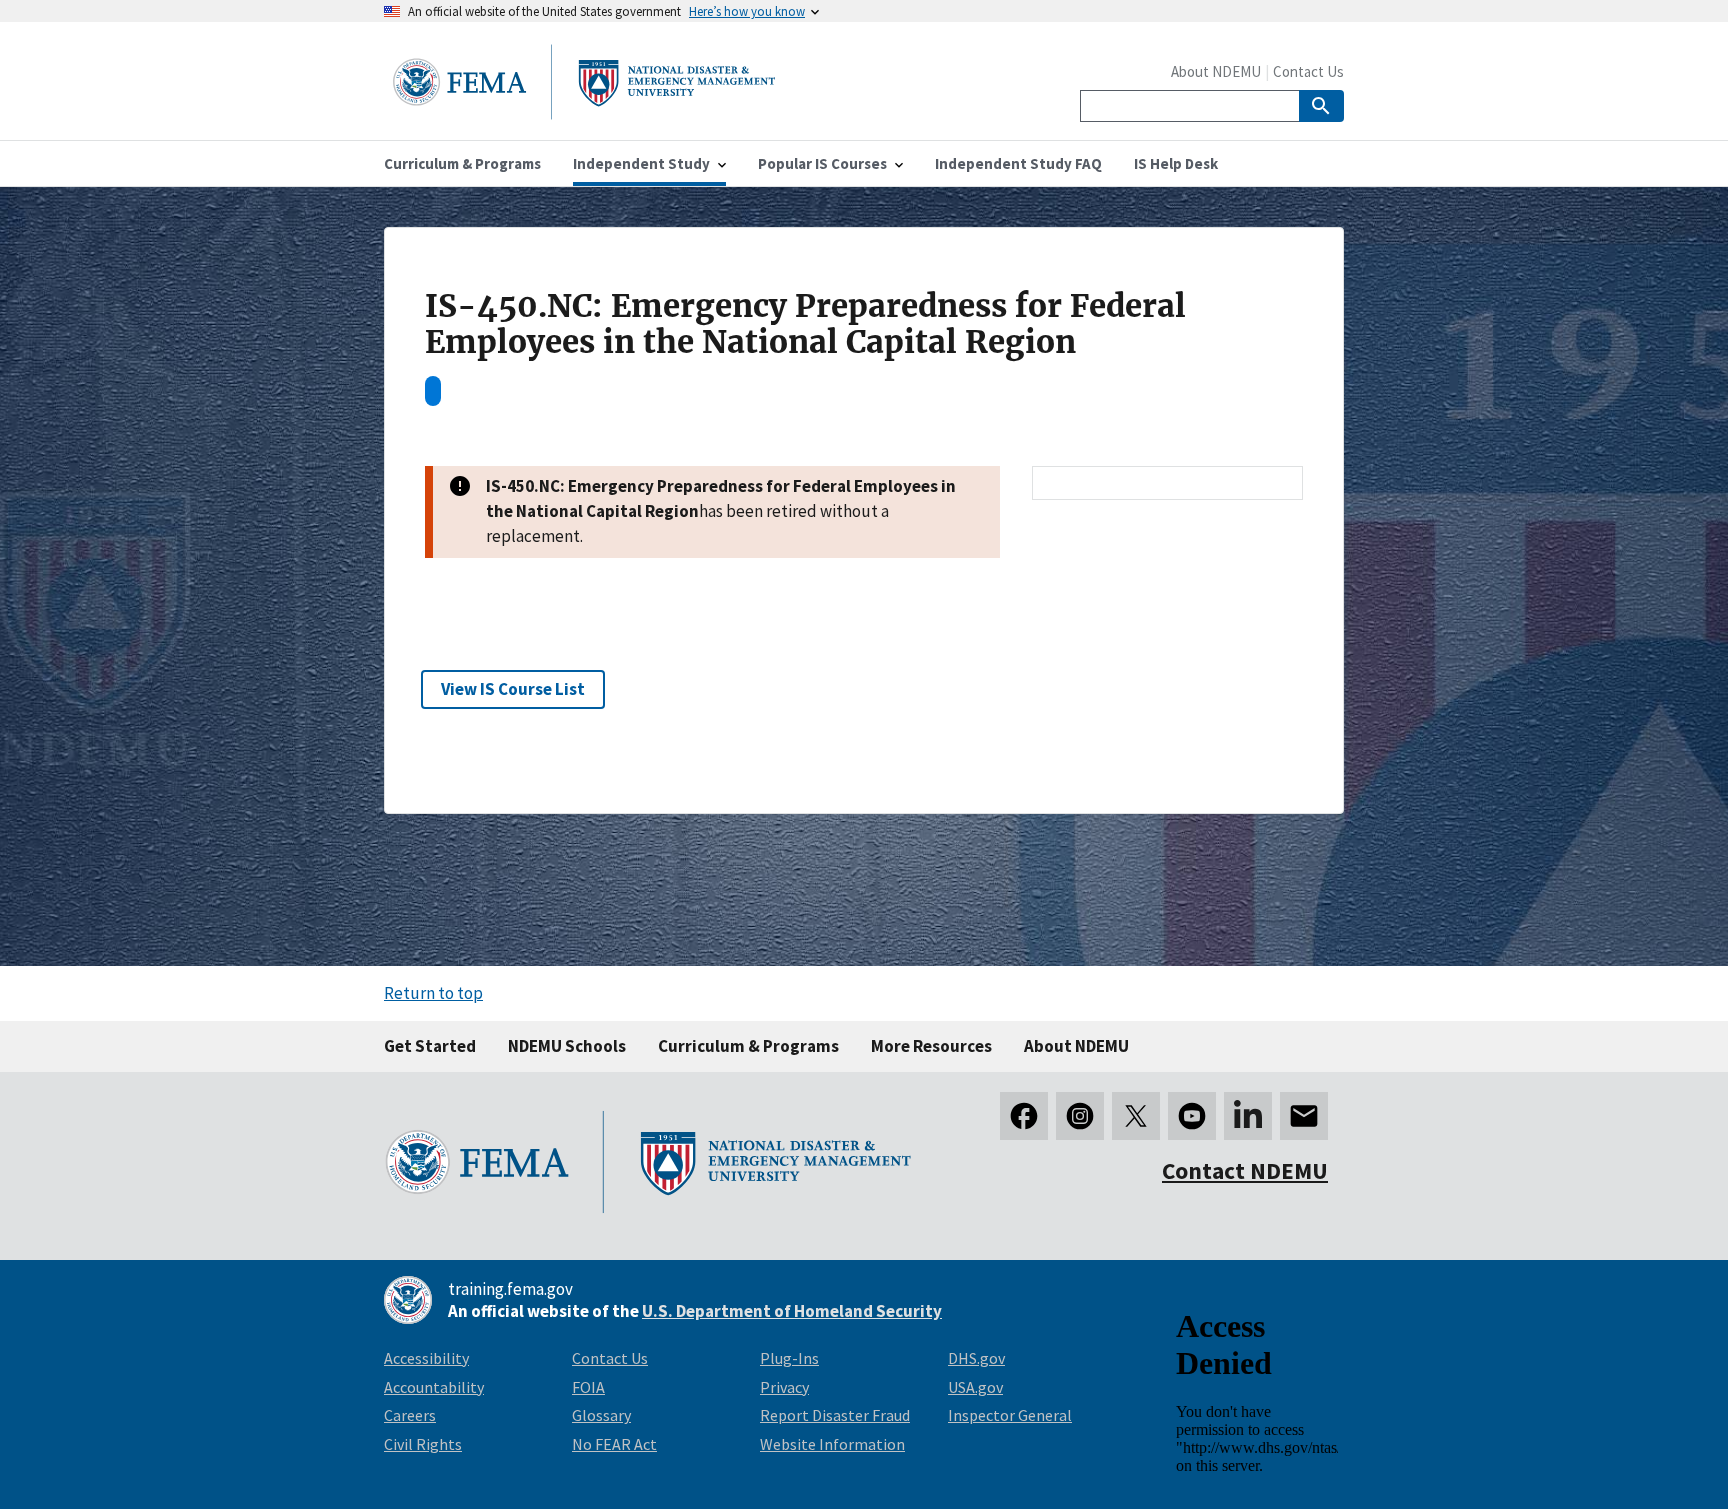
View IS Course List (513, 689)
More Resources (931, 1046)
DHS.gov (976, 1358)
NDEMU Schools (567, 1046)
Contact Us (1308, 71)
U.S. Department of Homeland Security (792, 1311)
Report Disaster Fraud (835, 1415)
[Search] (1321, 106)
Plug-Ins (789, 1358)
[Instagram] (1080, 1116)
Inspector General (1010, 1415)
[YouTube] (1192, 1116)
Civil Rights (423, 1444)
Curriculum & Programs (748, 1046)
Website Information (832, 1444)
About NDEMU (1216, 71)
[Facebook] (1024, 1116)
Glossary (601, 1415)
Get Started (430, 1046)
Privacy (784, 1387)
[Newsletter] (1304, 1116)
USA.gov (975, 1387)
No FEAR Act (614, 1444)
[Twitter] (1136, 1116)
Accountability (434, 1387)
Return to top (433, 993)
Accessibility (426, 1358)
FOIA (588, 1387)
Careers (410, 1415)
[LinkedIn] (1248, 1116)
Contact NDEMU (1245, 1170)
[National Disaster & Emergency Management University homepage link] (584, 113)
